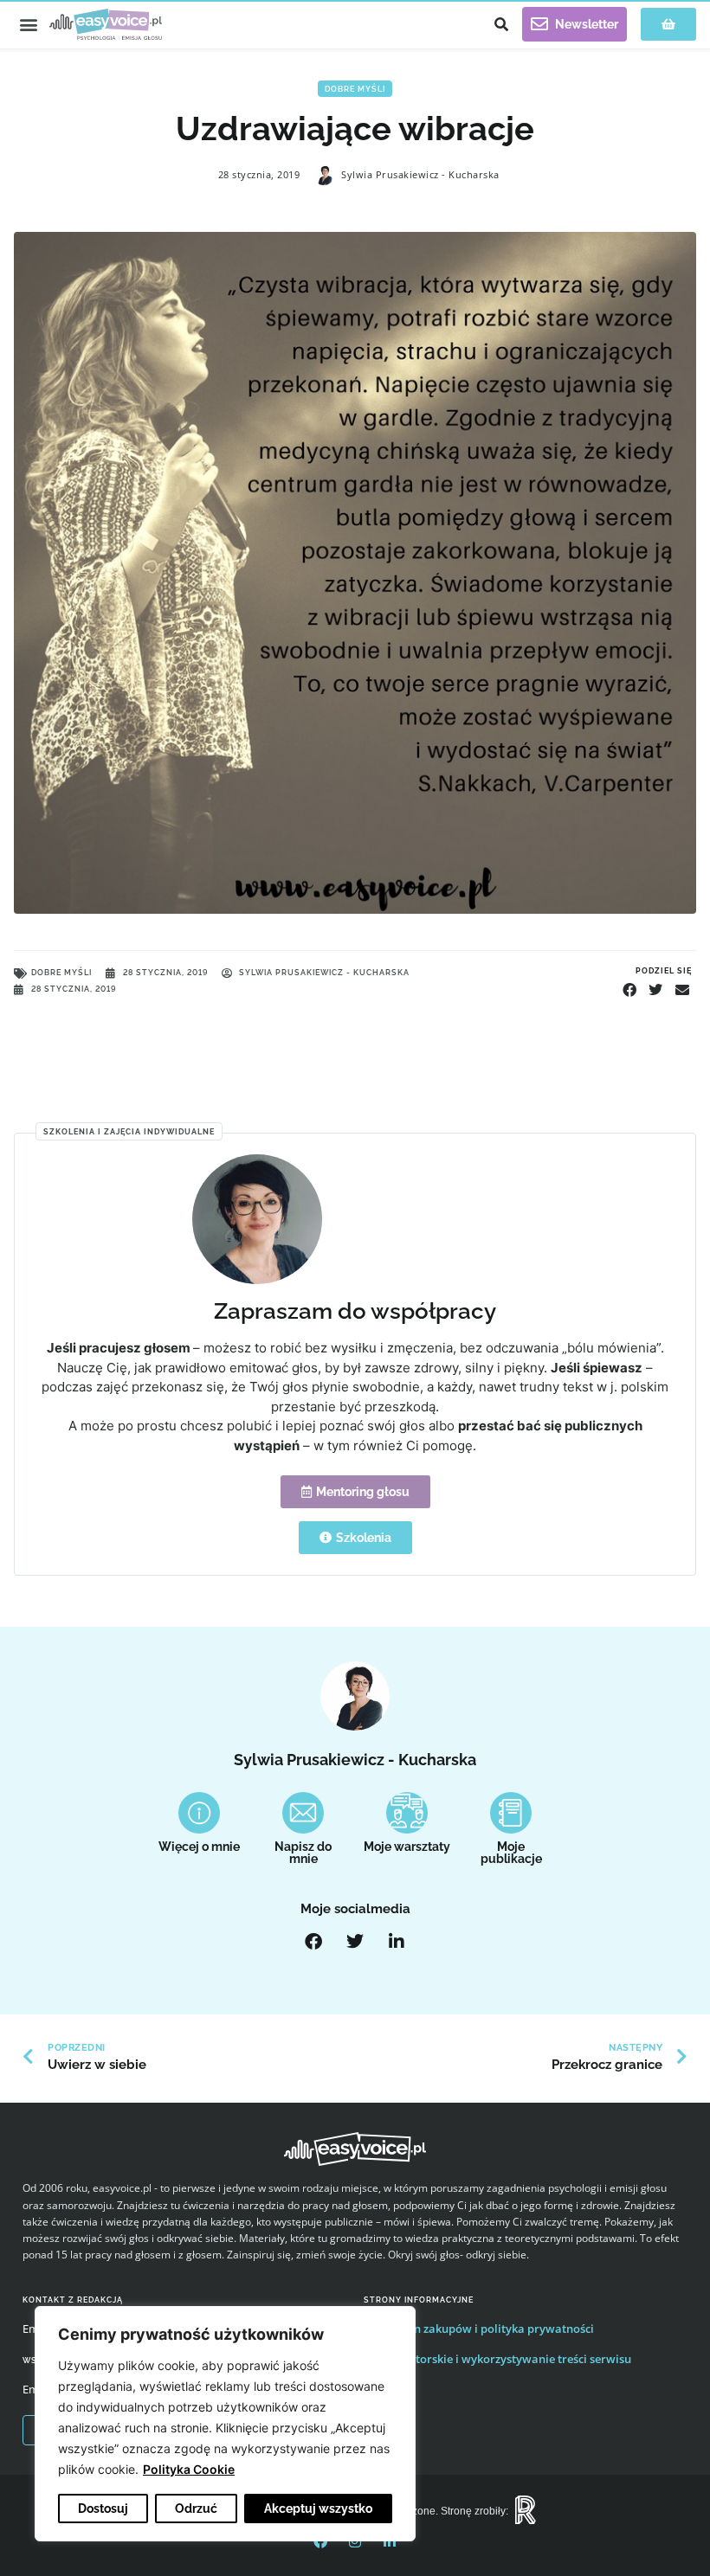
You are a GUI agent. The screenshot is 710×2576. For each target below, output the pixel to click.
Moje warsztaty (407, 1847)
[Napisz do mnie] (303, 1813)
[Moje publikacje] (511, 1813)
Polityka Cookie (189, 2469)
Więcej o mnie (199, 1847)
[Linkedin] (390, 2541)
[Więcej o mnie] (199, 1813)
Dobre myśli (355, 89)
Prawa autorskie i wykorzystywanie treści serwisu (497, 2359)
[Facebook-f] (320, 2541)
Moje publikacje (511, 1853)
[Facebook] (313, 1942)
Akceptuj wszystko (318, 2509)
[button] (28, 25)
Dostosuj (103, 2509)
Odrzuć (196, 2509)
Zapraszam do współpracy (355, 1310)
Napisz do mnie (303, 1853)
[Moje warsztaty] (407, 1813)
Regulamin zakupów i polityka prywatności (479, 2329)
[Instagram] (355, 2541)
